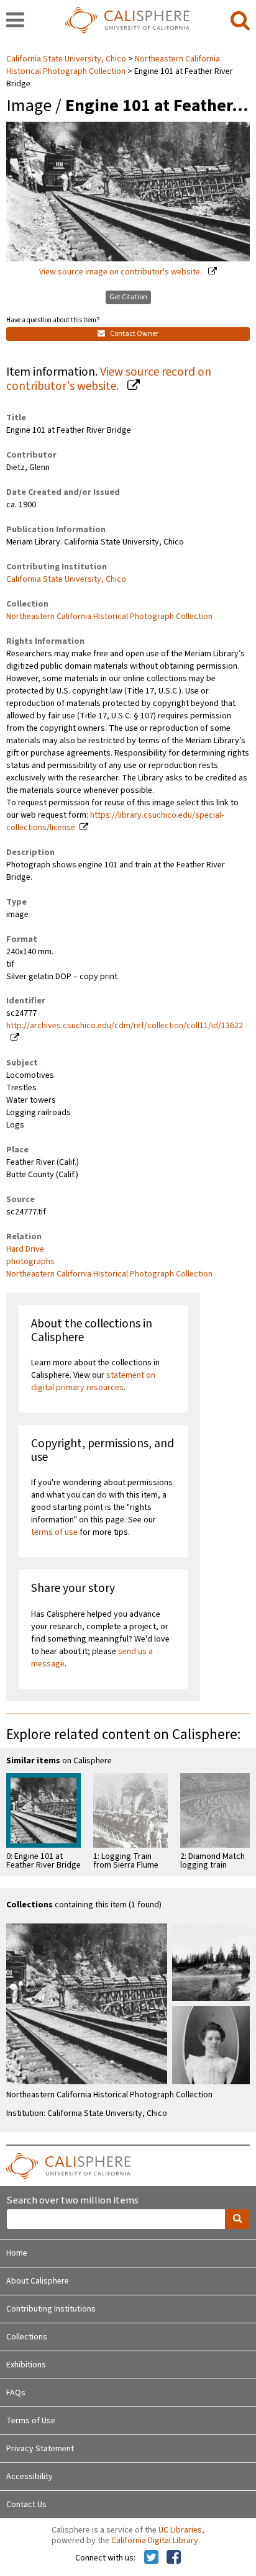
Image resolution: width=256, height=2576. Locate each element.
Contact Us (26, 2505)
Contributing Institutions (51, 2309)
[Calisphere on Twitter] (151, 2558)
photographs (30, 1262)
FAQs (16, 2393)
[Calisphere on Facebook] (174, 2558)
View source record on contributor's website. (109, 379)
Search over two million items (72, 2201)
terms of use (54, 1532)
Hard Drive (25, 1249)
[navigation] (15, 21)
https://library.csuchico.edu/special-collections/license (115, 821)
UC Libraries (180, 2530)
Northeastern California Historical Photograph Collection (113, 65)
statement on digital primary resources (93, 1381)
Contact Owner (134, 334)
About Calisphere (38, 2281)
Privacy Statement (40, 2449)
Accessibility (30, 2477)
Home (17, 2253)
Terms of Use (31, 2421)
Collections (27, 2337)
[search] (240, 21)
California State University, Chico (67, 59)
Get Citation (128, 297)
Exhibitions (26, 2365)
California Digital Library (155, 2541)
